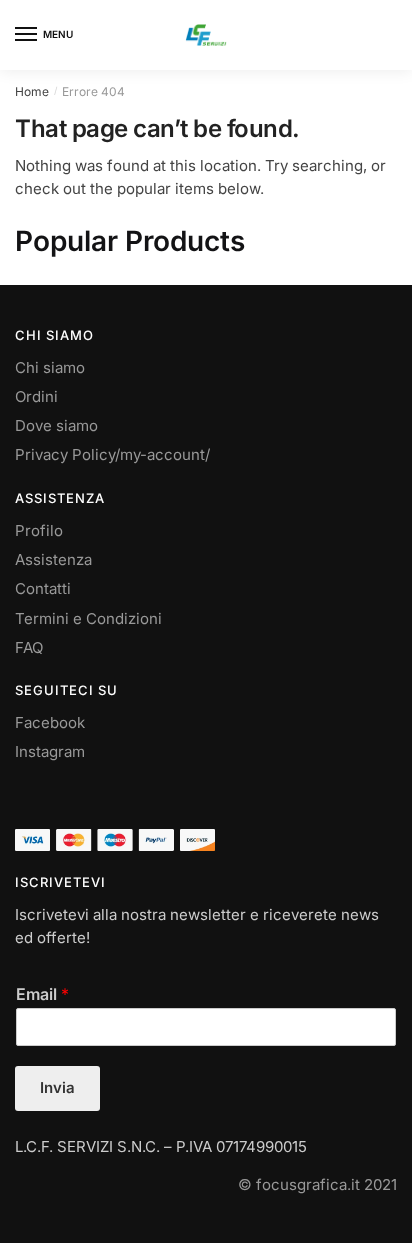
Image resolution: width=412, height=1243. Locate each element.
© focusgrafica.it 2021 (317, 1184)
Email (42, 994)
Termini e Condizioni (88, 618)
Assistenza (53, 559)
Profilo (39, 530)
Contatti (43, 588)
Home (32, 91)
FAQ (29, 647)
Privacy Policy (65, 454)
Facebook (50, 722)
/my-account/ (162, 454)
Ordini (36, 396)
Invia (57, 1087)
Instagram (50, 751)
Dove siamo (56, 425)
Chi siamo (50, 367)
